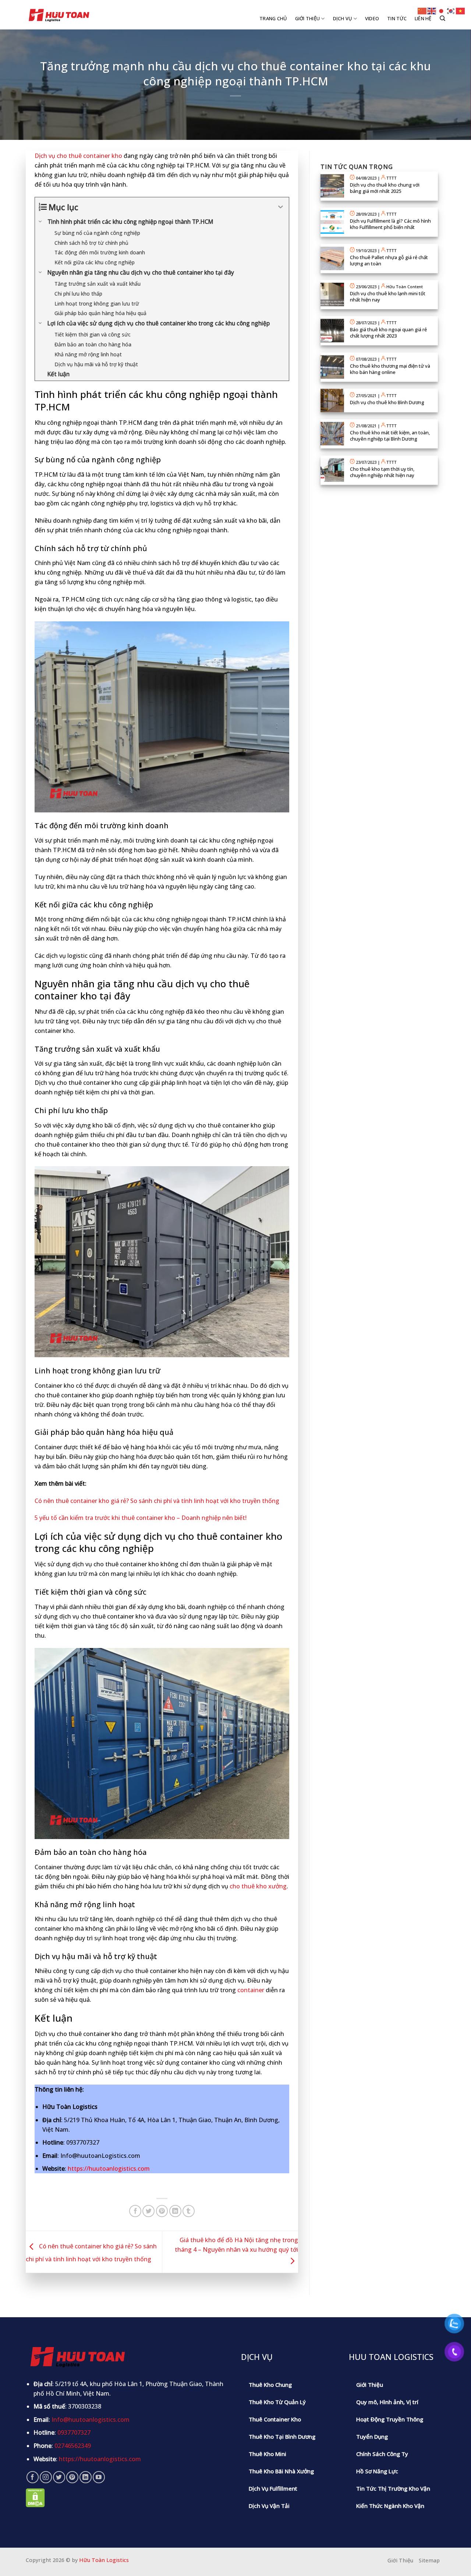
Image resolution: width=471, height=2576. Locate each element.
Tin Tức (397, 18)
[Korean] (451, 10)
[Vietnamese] (461, 10)
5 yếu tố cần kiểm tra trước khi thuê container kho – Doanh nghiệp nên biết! (141, 1518)
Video (372, 18)
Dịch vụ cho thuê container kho (78, 156)
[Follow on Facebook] (33, 2477)
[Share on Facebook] (135, 2211)
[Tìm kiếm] (442, 18)
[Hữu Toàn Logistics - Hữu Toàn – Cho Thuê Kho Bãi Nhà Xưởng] (59, 15)
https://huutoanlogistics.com (109, 2169)
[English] (432, 10)
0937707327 (74, 2432)
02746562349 (73, 2446)
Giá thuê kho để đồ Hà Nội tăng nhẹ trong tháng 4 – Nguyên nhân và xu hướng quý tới (236, 2245)
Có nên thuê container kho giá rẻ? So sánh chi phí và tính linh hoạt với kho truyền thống (157, 1501)
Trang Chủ (273, 18)
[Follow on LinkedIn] (86, 2477)
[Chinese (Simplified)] (422, 10)
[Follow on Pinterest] (72, 2477)
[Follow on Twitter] (59, 2477)
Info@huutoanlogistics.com (91, 2420)
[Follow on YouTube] (99, 2477)
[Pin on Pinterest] (162, 2211)
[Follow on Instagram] (46, 2477)
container (251, 1990)
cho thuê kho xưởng (258, 1886)
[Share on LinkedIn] (175, 2211)
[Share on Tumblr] (189, 2211)
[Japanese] (442, 10)
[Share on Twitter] (148, 2211)
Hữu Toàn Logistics (104, 2560)
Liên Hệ (423, 18)
